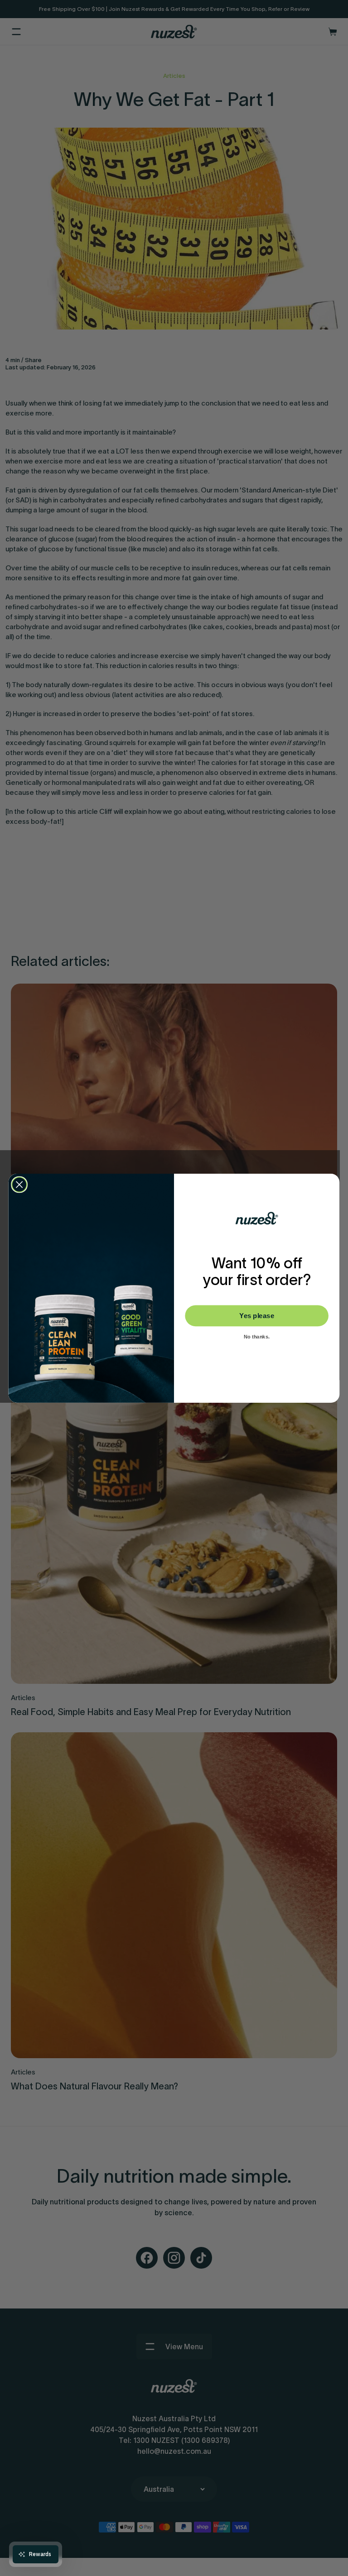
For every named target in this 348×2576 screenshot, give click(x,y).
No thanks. (257, 1337)
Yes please (257, 1315)
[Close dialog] (19, 1184)
